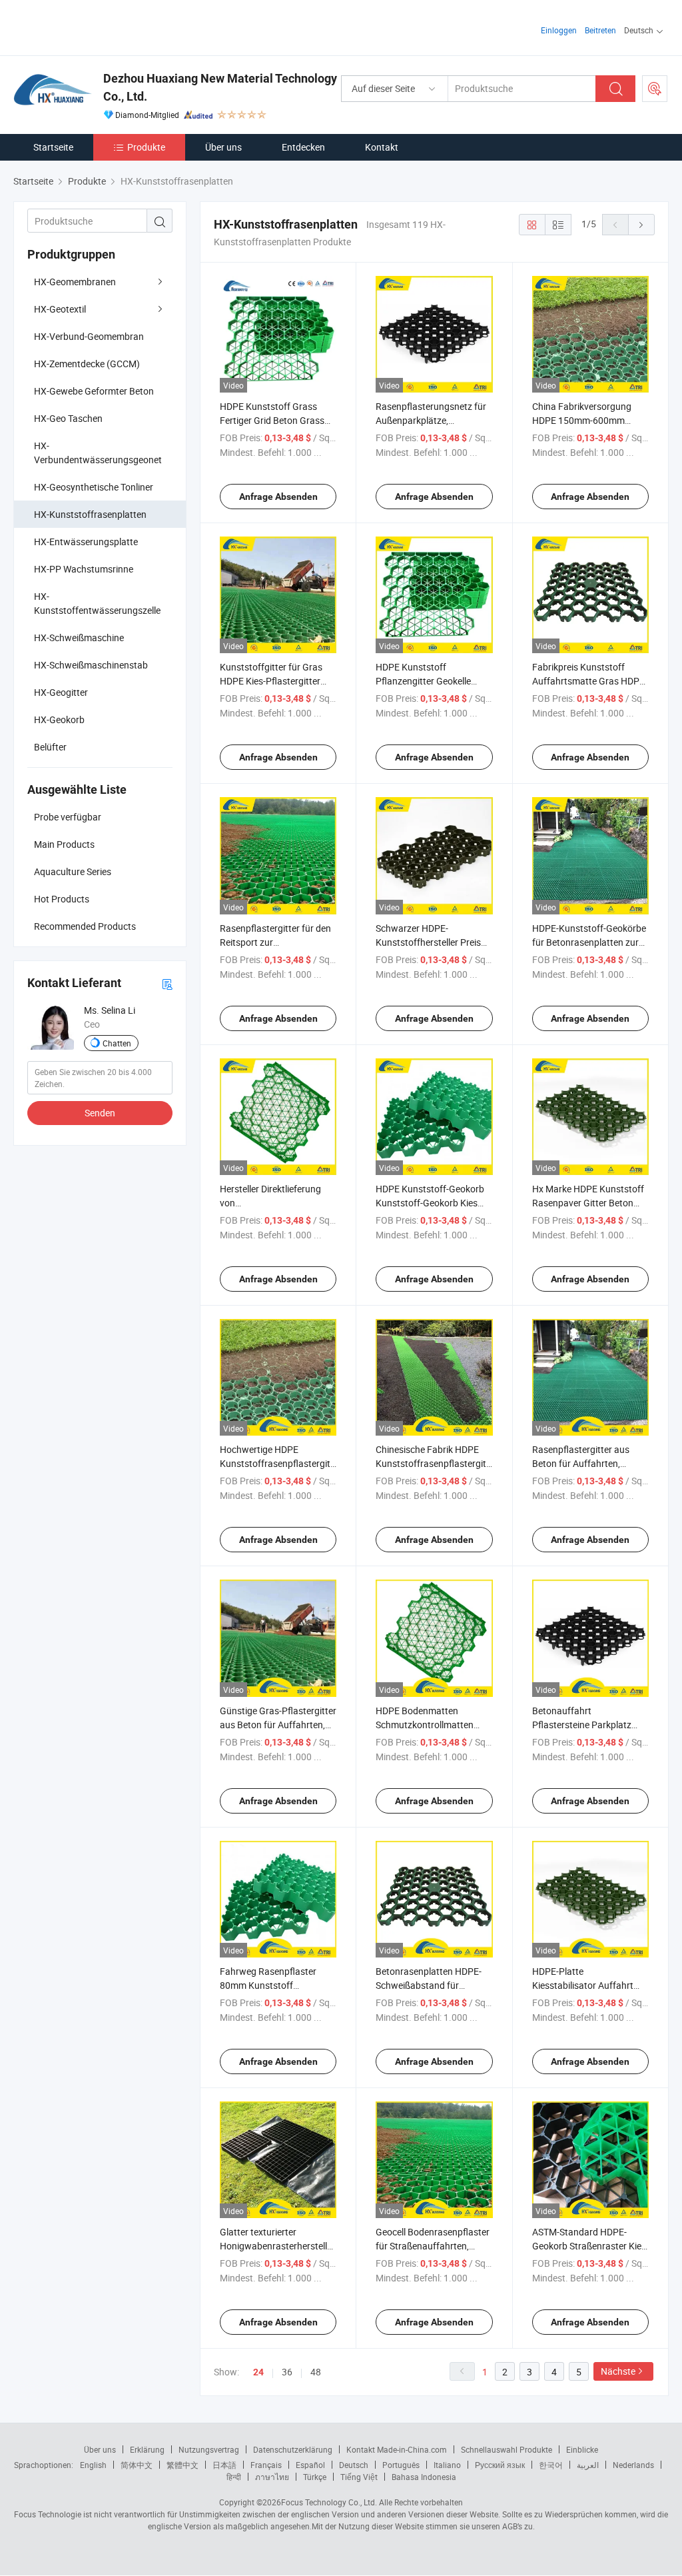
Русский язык (500, 2465)
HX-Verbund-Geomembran (89, 336)
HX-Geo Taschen (68, 418)
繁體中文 (182, 2465)
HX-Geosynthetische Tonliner (94, 487)
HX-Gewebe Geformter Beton (94, 391)
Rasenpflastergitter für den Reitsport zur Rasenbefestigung (275, 942)
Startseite (53, 147)
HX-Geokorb (59, 719)
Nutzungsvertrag (209, 2449)
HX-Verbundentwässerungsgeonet (98, 453)
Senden (100, 1113)
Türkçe (315, 2477)
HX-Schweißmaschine (79, 638)
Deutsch (354, 2465)
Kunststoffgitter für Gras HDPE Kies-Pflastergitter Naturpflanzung (271, 681)
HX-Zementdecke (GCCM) (87, 364)
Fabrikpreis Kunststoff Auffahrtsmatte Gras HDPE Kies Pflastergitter (588, 681)
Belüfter (50, 747)
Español (310, 2465)
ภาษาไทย (272, 2477)
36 (287, 2372)
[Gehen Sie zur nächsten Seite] (641, 225)
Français (266, 2465)
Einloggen (559, 30)
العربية (588, 2465)
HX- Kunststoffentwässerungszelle (97, 603)
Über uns (223, 147)
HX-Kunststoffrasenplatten (90, 514)
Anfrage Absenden (278, 497)
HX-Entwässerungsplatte (86, 542)
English (93, 2465)
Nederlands (633, 2465)
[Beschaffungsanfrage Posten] (655, 89)
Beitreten (600, 30)
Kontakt (382, 147)
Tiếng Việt (359, 2477)
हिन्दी (234, 2477)
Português (401, 2465)
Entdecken (303, 147)
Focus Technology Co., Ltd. (329, 2502)
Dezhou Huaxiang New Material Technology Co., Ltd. (220, 87)
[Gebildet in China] (99, 26)
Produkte (146, 147)
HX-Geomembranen (75, 282)
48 (316, 2372)
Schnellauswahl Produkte (507, 2449)
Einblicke (582, 2449)
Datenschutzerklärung (293, 2449)
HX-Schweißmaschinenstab (91, 665)
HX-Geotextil (60, 309)
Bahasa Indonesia (424, 2477)
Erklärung (147, 2449)
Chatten (117, 1043)
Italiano (447, 2465)
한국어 (551, 2465)
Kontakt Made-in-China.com (397, 2449)
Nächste (618, 2371)
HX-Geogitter (61, 692)
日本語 (224, 2465)
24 (258, 2372)
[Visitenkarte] (167, 983)
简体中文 (137, 2465)
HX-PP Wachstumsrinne (84, 569)
